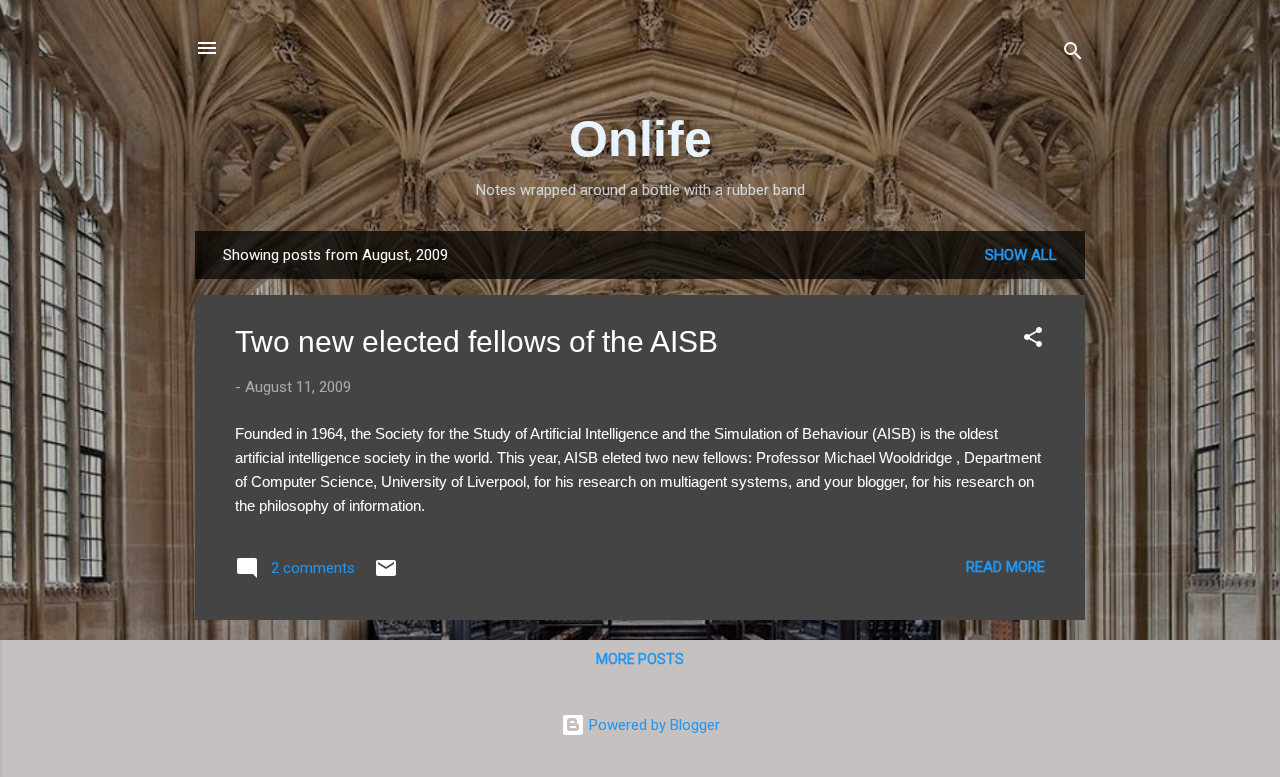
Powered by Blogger (652, 725)
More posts (640, 659)
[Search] (1073, 54)
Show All (1021, 255)
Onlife (640, 139)
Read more (1005, 567)
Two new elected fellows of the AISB (476, 341)
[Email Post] (386, 575)
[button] (1033, 340)
